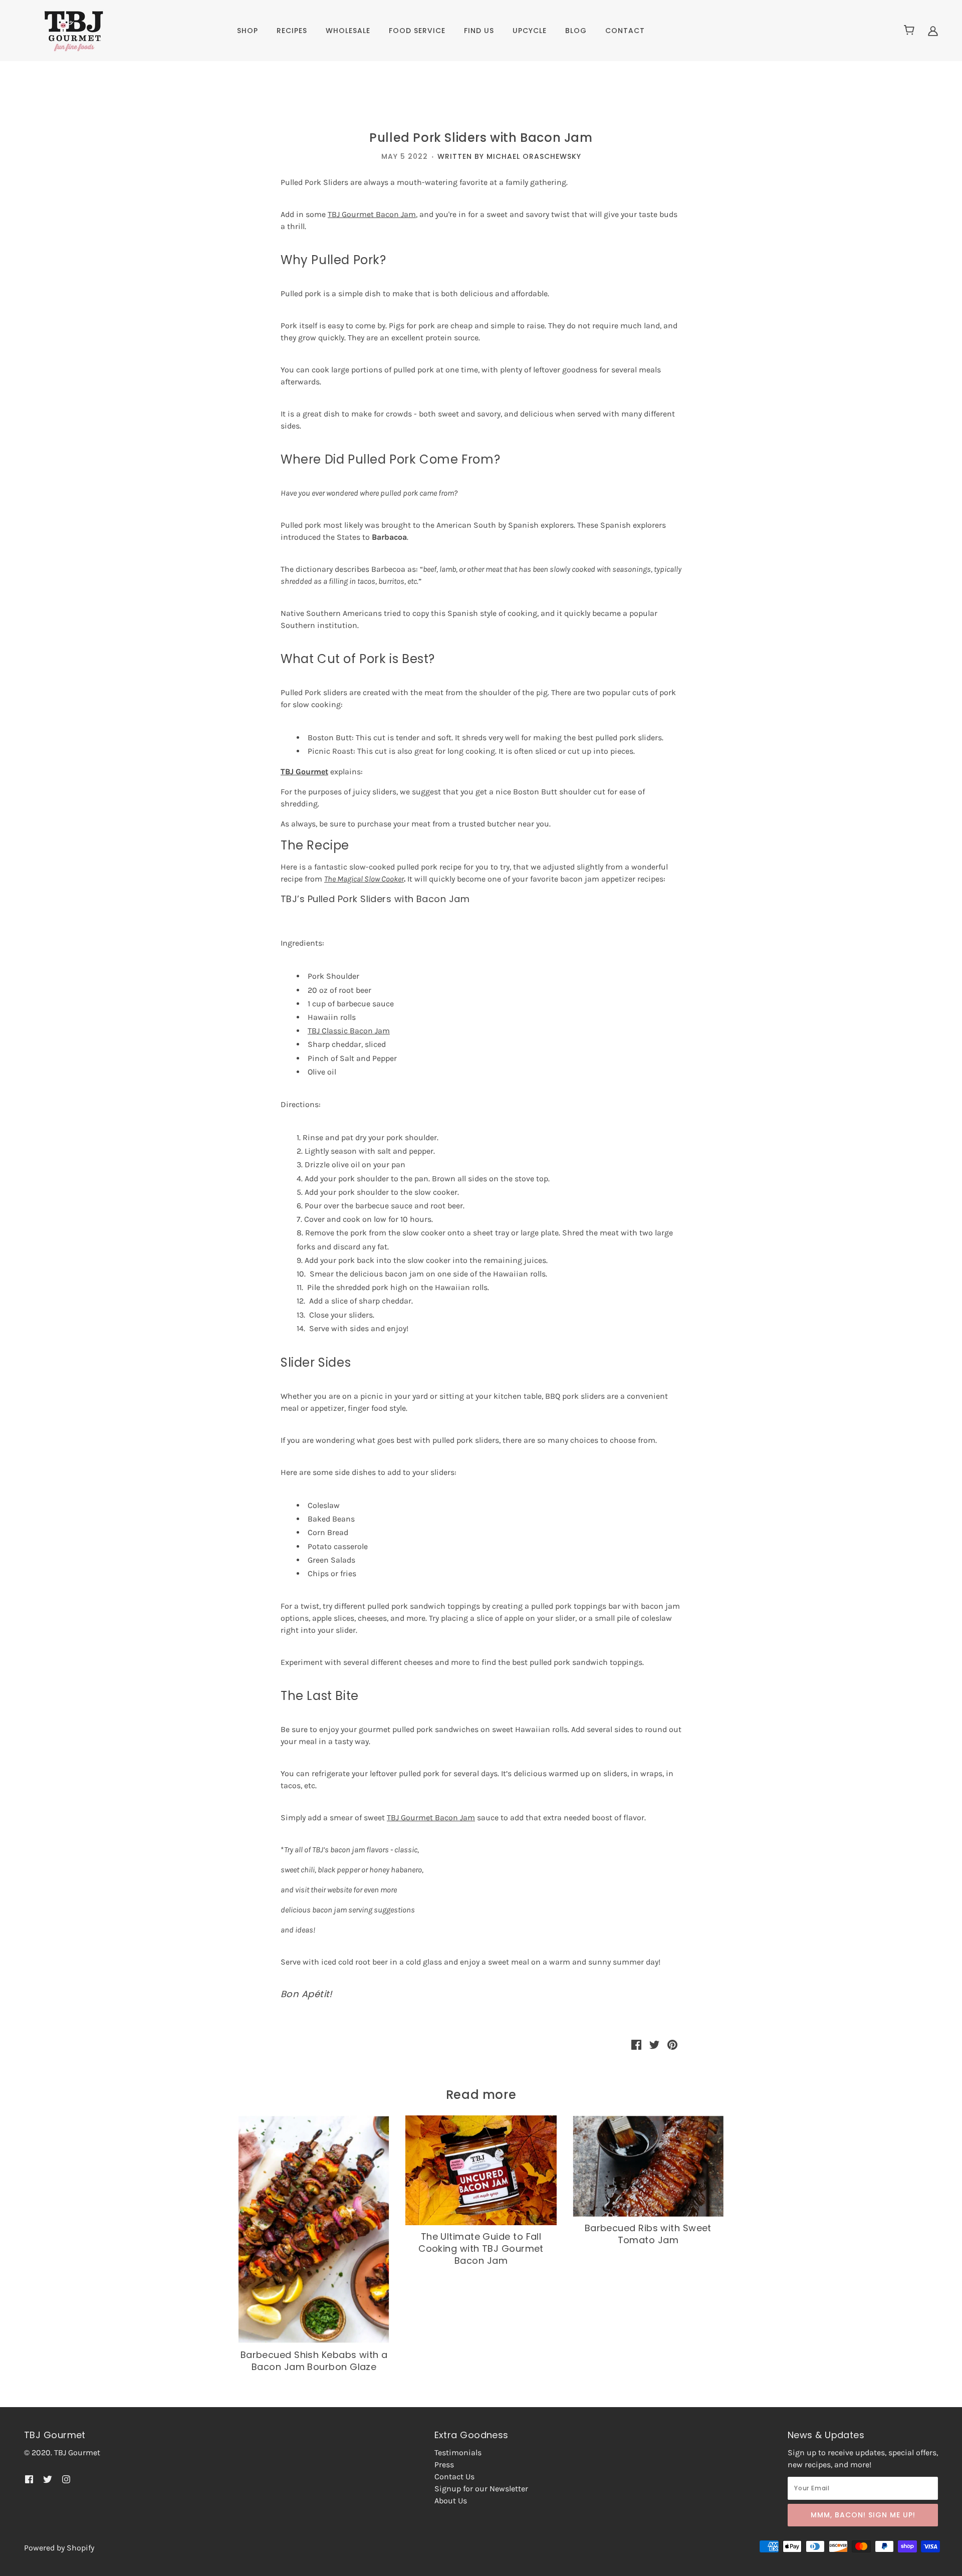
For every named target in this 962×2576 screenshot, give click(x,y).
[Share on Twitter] (654, 2044)
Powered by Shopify (59, 2548)
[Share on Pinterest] (672, 2044)
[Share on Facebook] (636, 2044)
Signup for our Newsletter (481, 2489)
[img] (933, 31)
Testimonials (458, 2452)
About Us (451, 2501)
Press (444, 2464)
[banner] (64, 30)
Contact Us (454, 2477)
